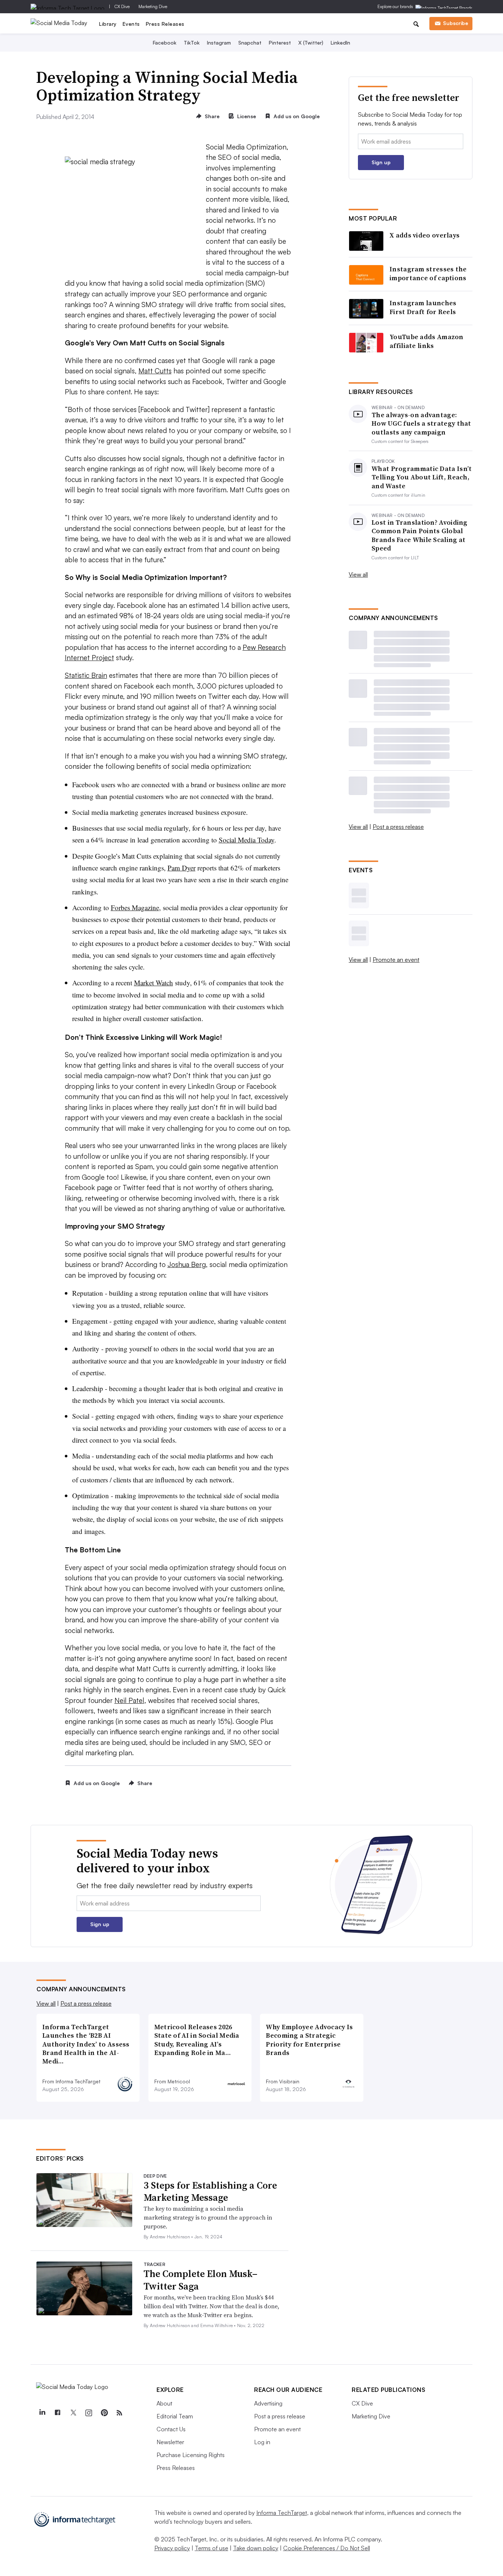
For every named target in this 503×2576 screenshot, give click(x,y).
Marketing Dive (153, 6)
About (164, 2403)
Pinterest (280, 43)
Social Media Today (247, 840)
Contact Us (171, 2429)
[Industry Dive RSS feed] (119, 2413)
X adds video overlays (425, 235)
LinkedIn (340, 43)
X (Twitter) (311, 43)
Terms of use (212, 2548)
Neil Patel (129, 1700)
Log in (262, 2442)
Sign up (381, 162)
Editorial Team (175, 2416)
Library (108, 24)
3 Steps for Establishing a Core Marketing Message (210, 2192)
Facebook (165, 43)
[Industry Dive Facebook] (57, 2413)
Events (131, 24)
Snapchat (250, 43)
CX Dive (122, 6)
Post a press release (398, 827)
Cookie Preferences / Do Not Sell (327, 2548)
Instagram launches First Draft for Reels (423, 307)
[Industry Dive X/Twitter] (73, 2413)
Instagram (219, 43)
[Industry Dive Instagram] (88, 2413)
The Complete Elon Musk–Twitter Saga (201, 2280)
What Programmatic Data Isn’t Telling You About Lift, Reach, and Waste (422, 477)
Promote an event (396, 960)
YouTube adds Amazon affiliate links (427, 341)
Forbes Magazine (135, 907)
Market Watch (154, 983)
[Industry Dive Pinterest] (104, 2413)
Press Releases (165, 24)
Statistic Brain (86, 675)
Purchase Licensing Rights (191, 2455)
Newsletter (170, 2442)
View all (358, 574)
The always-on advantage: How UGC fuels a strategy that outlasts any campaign (421, 423)
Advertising (268, 2403)
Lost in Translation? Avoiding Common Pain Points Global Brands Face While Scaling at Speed (420, 535)
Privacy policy (172, 2548)
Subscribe (455, 23)
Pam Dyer (182, 868)
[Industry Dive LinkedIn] (42, 2413)
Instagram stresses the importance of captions (428, 273)
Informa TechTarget (282, 2513)
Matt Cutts (155, 371)
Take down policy (256, 2548)
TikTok (192, 43)
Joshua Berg (187, 1264)
